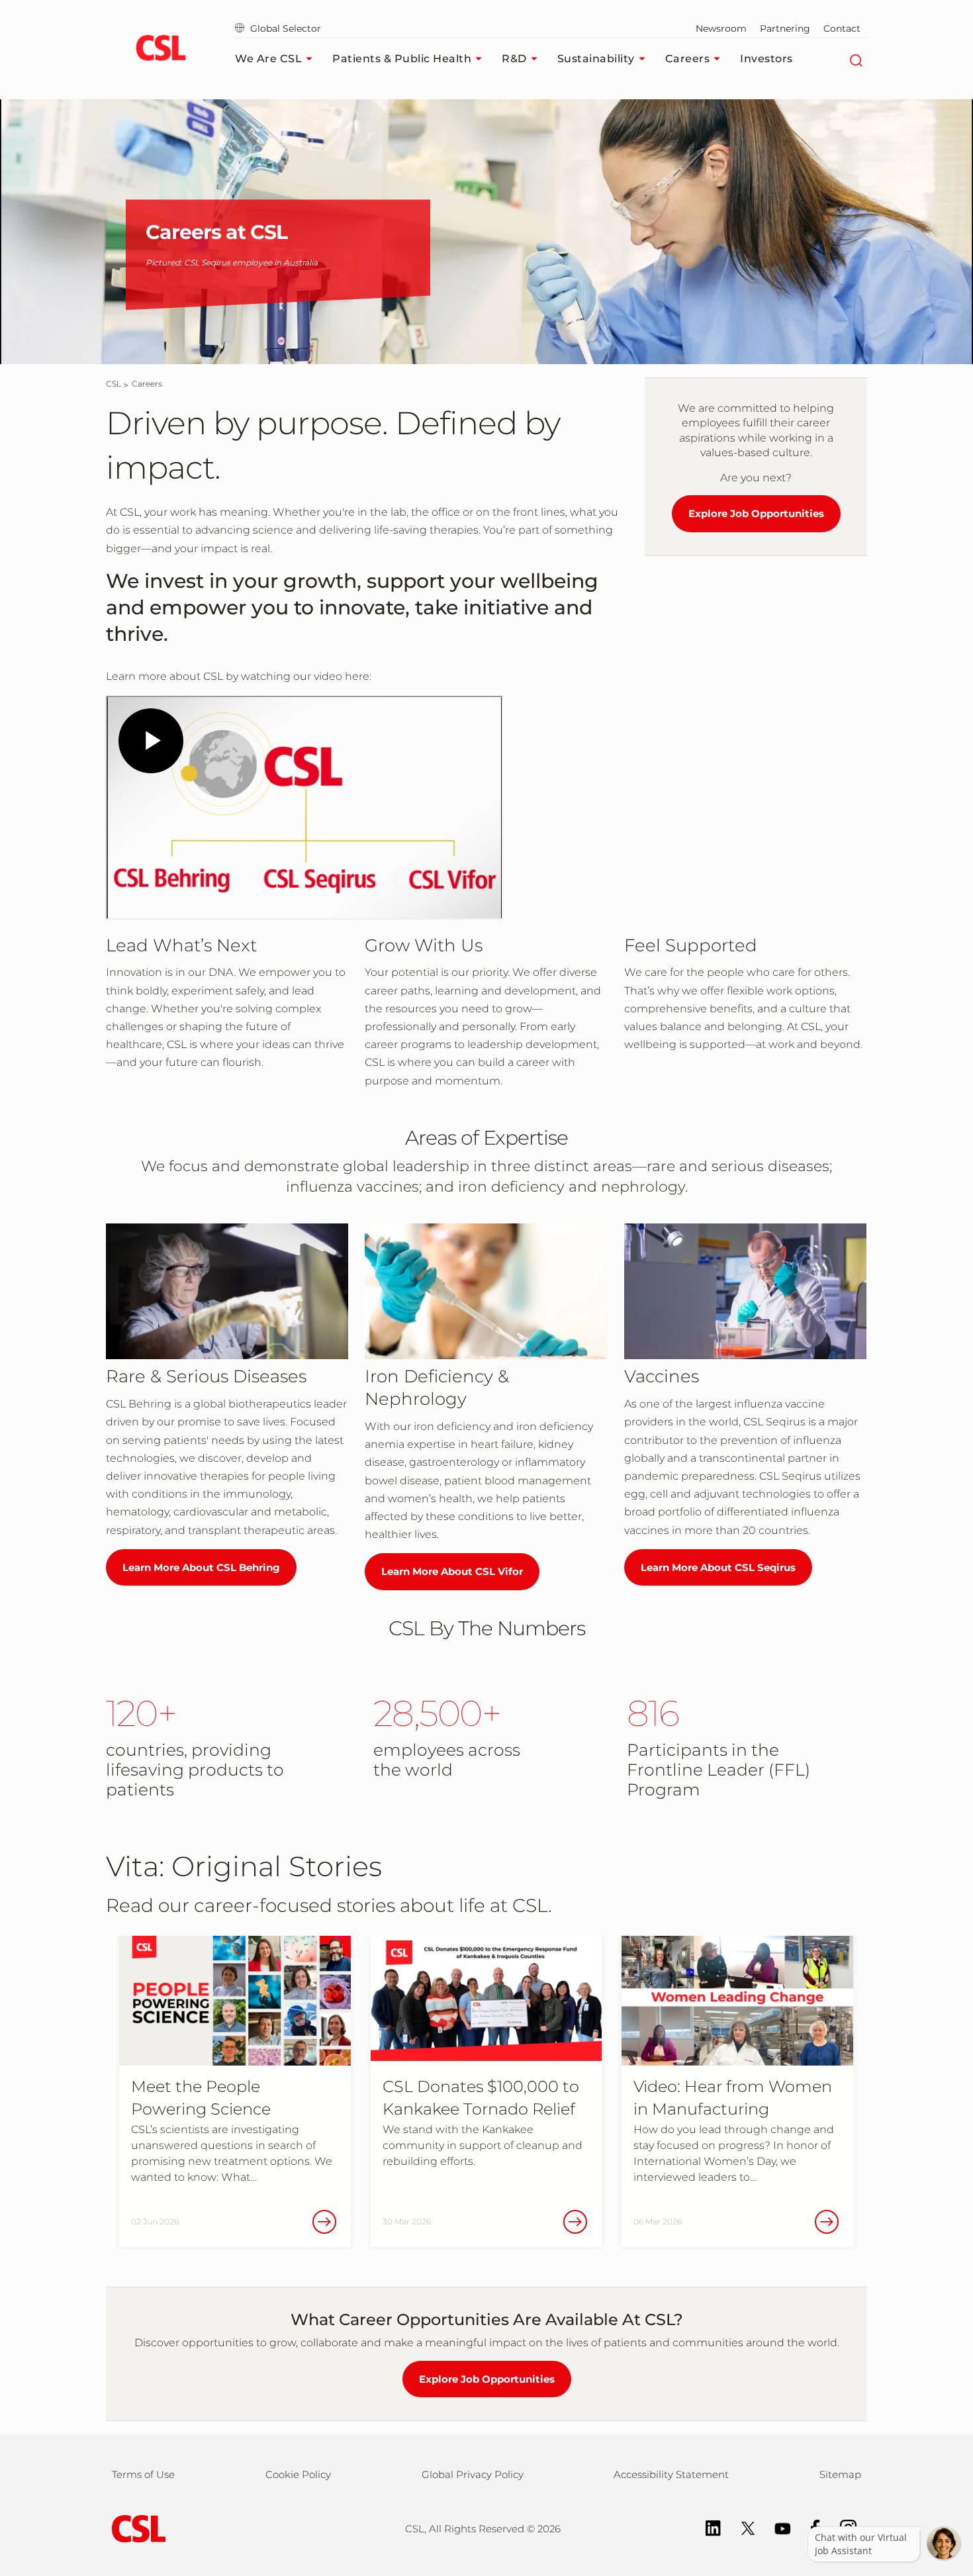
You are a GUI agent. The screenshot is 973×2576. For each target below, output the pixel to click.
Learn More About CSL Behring (201, 1567)
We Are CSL (268, 59)
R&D (514, 59)
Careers (688, 59)
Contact (842, 28)
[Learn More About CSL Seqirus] (745, 1291)
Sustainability (596, 59)
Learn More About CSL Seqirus (718, 1567)
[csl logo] (161, 50)
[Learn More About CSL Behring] (227, 1291)
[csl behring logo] (136, 2528)
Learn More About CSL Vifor (452, 1571)
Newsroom (721, 28)
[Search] (856, 59)
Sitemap (840, 2474)
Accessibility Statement (671, 2474)
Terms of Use (143, 2474)
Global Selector (284, 28)
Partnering (785, 28)
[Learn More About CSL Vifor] (486, 1291)
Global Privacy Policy (473, 2474)
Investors (766, 59)
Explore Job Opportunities (756, 513)
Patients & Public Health (402, 59)
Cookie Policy (298, 2474)
